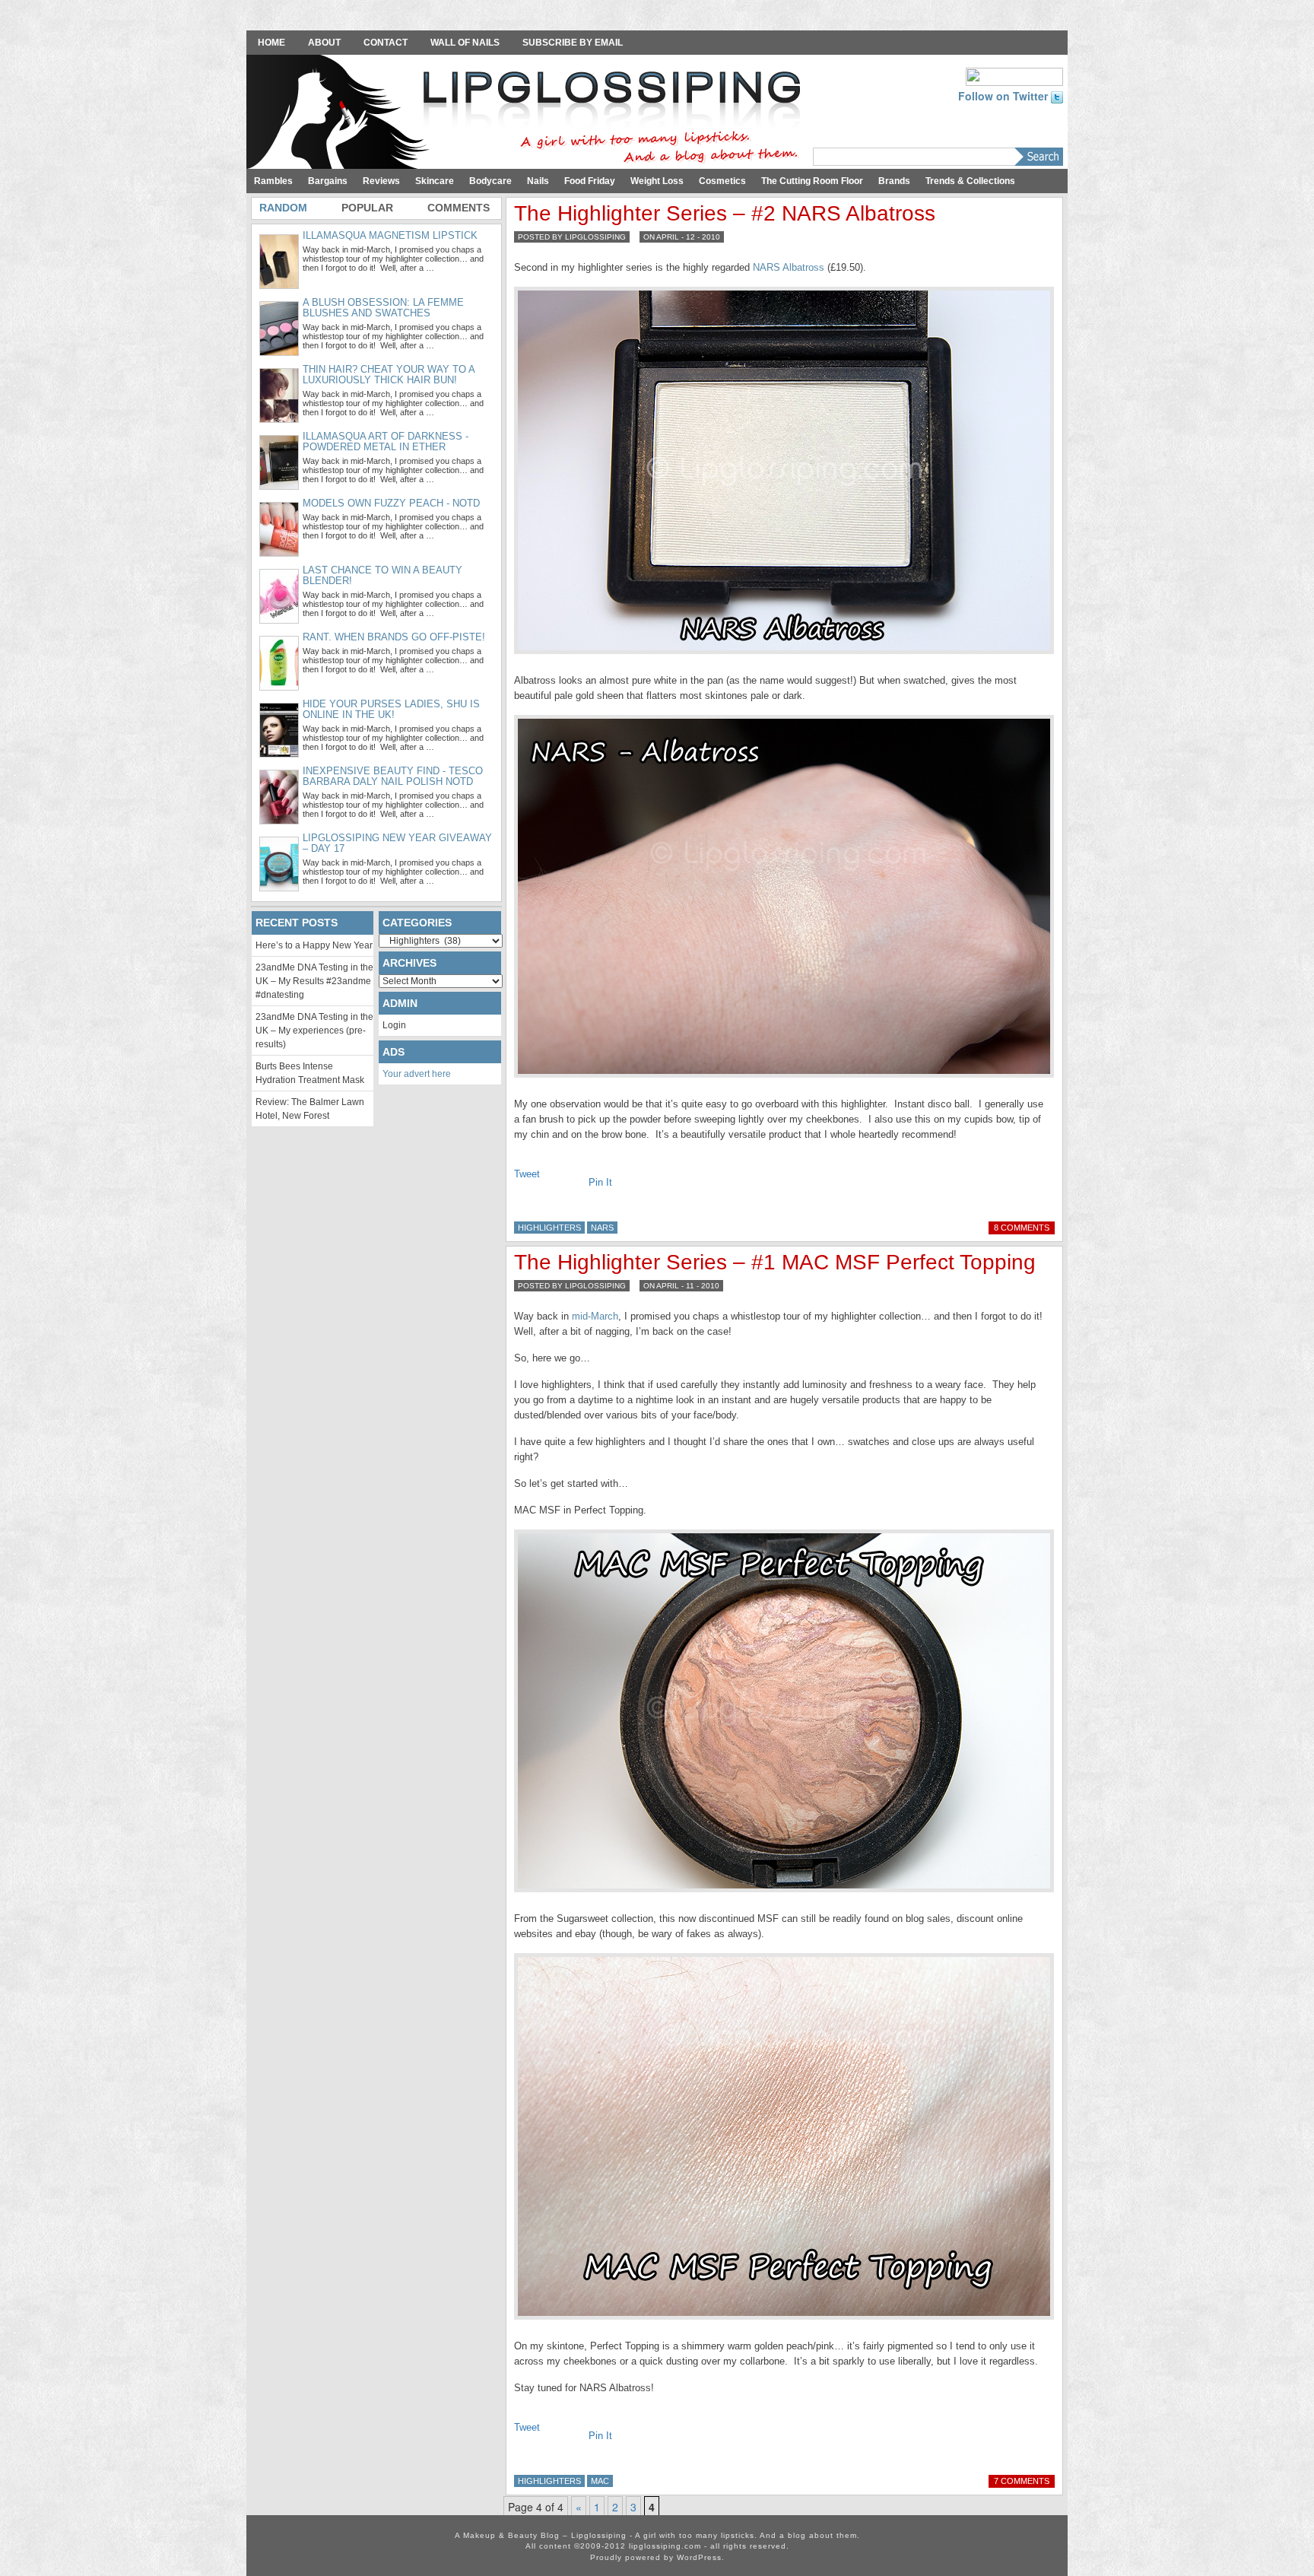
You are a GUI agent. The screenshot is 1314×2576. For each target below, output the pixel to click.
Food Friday (590, 181)
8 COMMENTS (1022, 1228)
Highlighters (549, 1228)
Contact (386, 43)
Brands (894, 181)
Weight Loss (657, 181)
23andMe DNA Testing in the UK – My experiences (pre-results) (314, 1031)
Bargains (328, 181)
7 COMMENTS (1022, 2481)
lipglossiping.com (665, 2546)
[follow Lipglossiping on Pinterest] (1014, 75)
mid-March (595, 1316)
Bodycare (490, 181)
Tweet (527, 1174)
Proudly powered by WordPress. (657, 2557)
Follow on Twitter (1005, 96)
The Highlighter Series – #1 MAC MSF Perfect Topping (775, 1262)
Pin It (600, 1182)
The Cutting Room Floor (812, 181)
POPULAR (367, 208)
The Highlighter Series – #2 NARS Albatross (725, 213)
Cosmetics (722, 181)
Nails (538, 181)
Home (271, 43)
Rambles (273, 181)
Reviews (381, 181)
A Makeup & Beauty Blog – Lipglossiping (528, 113)
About (324, 43)
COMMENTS (459, 208)
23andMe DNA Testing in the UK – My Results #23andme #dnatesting (314, 981)
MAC (600, 2481)
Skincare (435, 181)
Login (394, 1025)
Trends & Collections (970, 181)
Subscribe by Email (573, 43)
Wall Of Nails (465, 43)
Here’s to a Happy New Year (314, 945)
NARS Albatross (789, 267)
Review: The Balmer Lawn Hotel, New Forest (310, 1109)
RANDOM (283, 208)
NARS (602, 1228)
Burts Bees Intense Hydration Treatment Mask (310, 1073)
